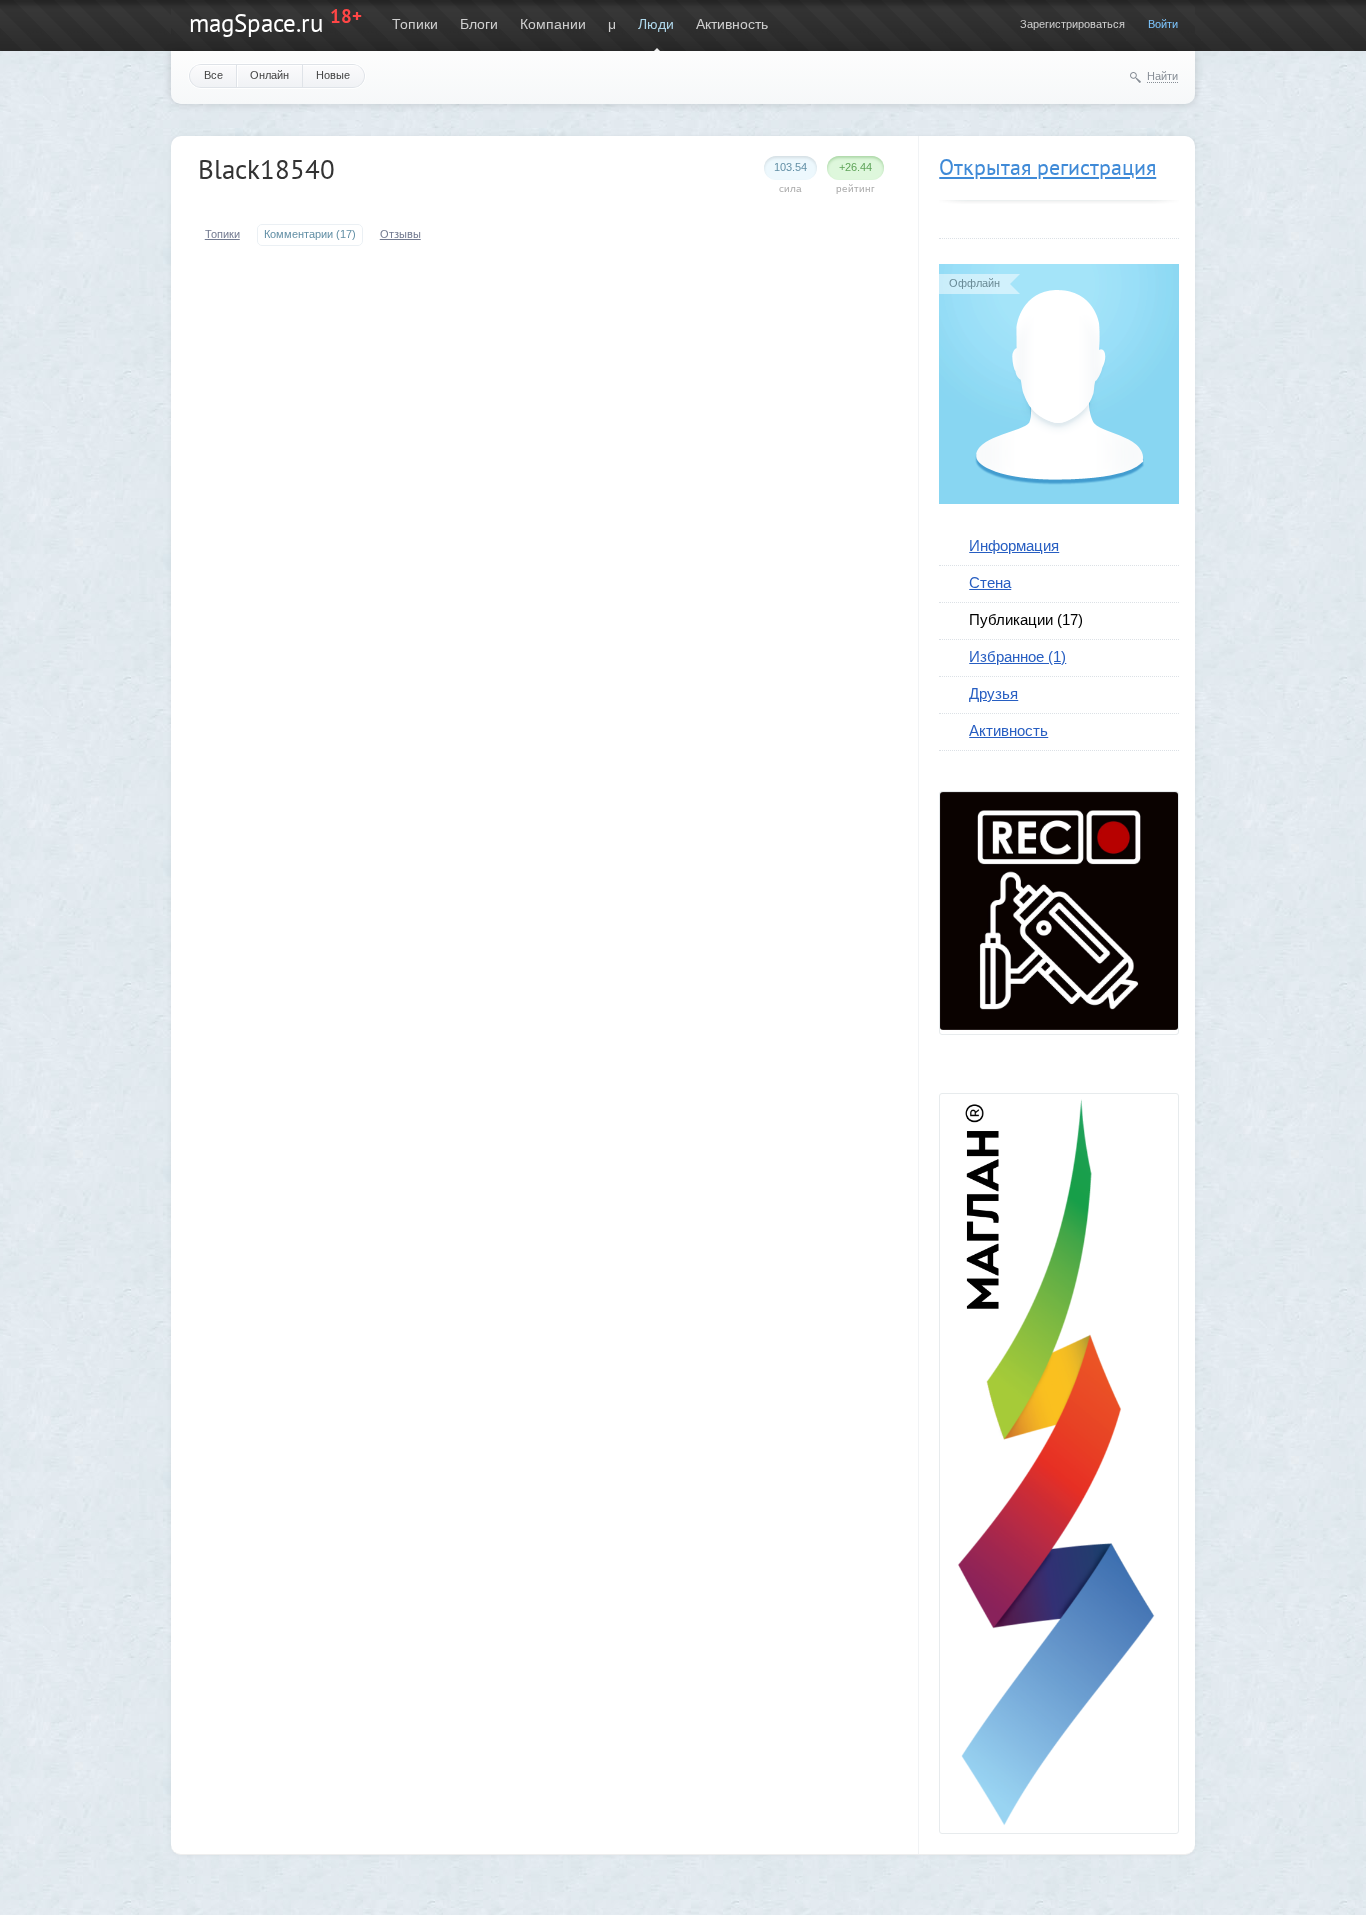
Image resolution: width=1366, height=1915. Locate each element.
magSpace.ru (256, 23)
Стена (990, 582)
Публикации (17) (1026, 619)
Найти (1162, 76)
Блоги (479, 24)
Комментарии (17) (310, 234)
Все (213, 75)
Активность (732, 24)
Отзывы (400, 234)
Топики (415, 24)
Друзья (993, 693)
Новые (333, 75)
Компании (553, 24)
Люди (656, 24)
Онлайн (269, 75)
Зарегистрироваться (1072, 24)
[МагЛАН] (1059, 1025)
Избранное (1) (1017, 656)
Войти (1163, 24)
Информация (1014, 545)
